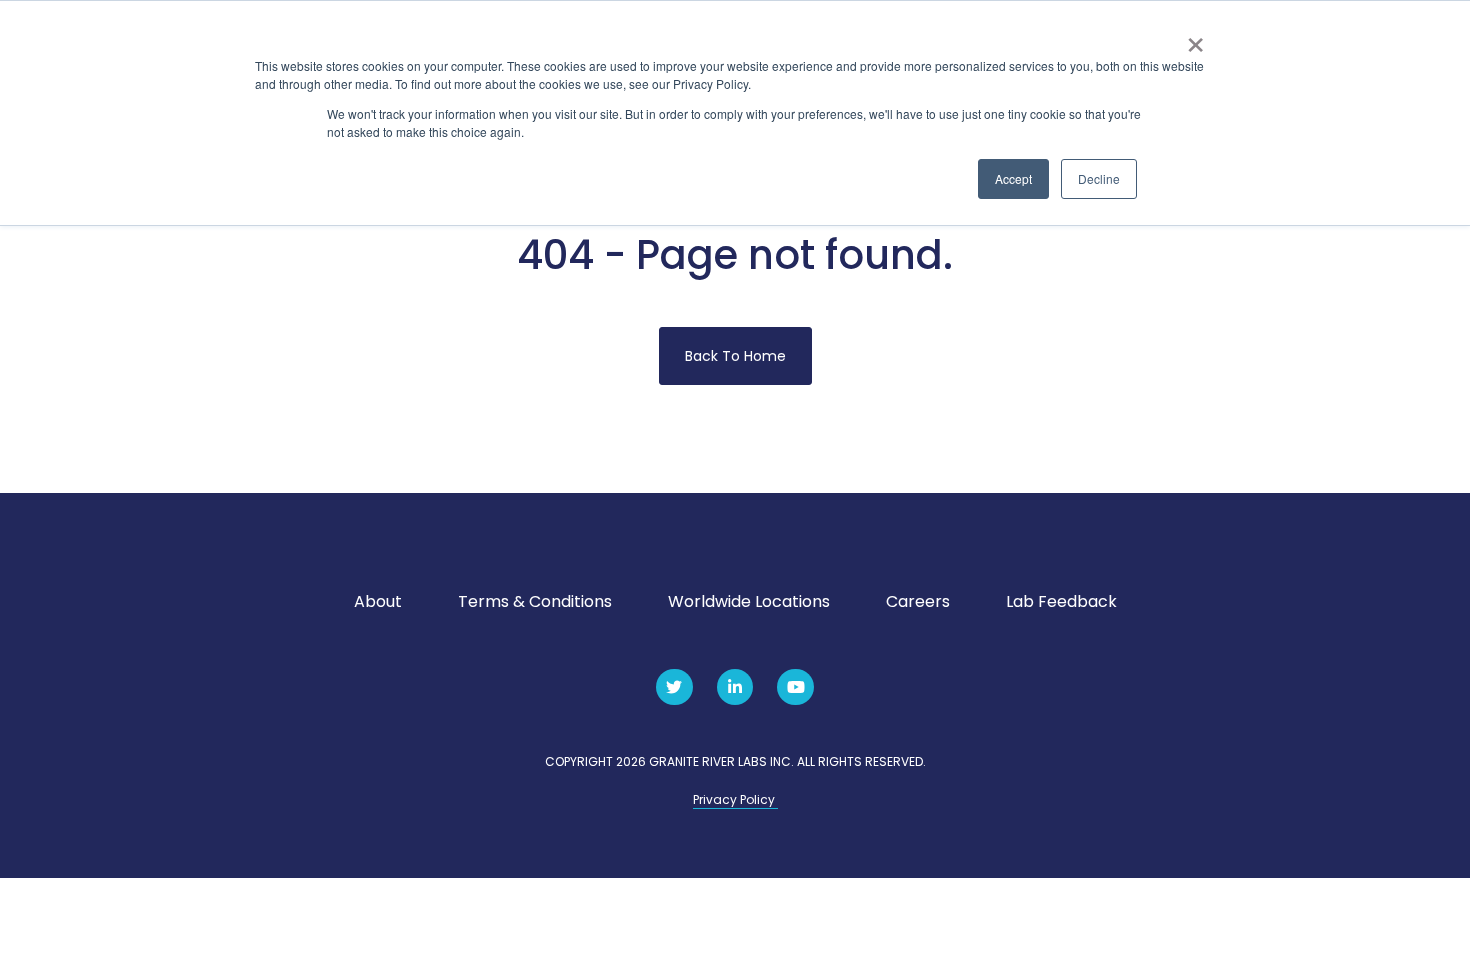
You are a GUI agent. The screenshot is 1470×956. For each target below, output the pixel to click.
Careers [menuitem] (918, 601)
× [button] (1195, 38)
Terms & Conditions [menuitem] (535, 601)
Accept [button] (1013, 178)
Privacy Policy (735, 799)
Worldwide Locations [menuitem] (749, 601)
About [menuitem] (378, 601)
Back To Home (735, 356)
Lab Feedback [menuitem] (1061, 601)
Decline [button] (1099, 178)
